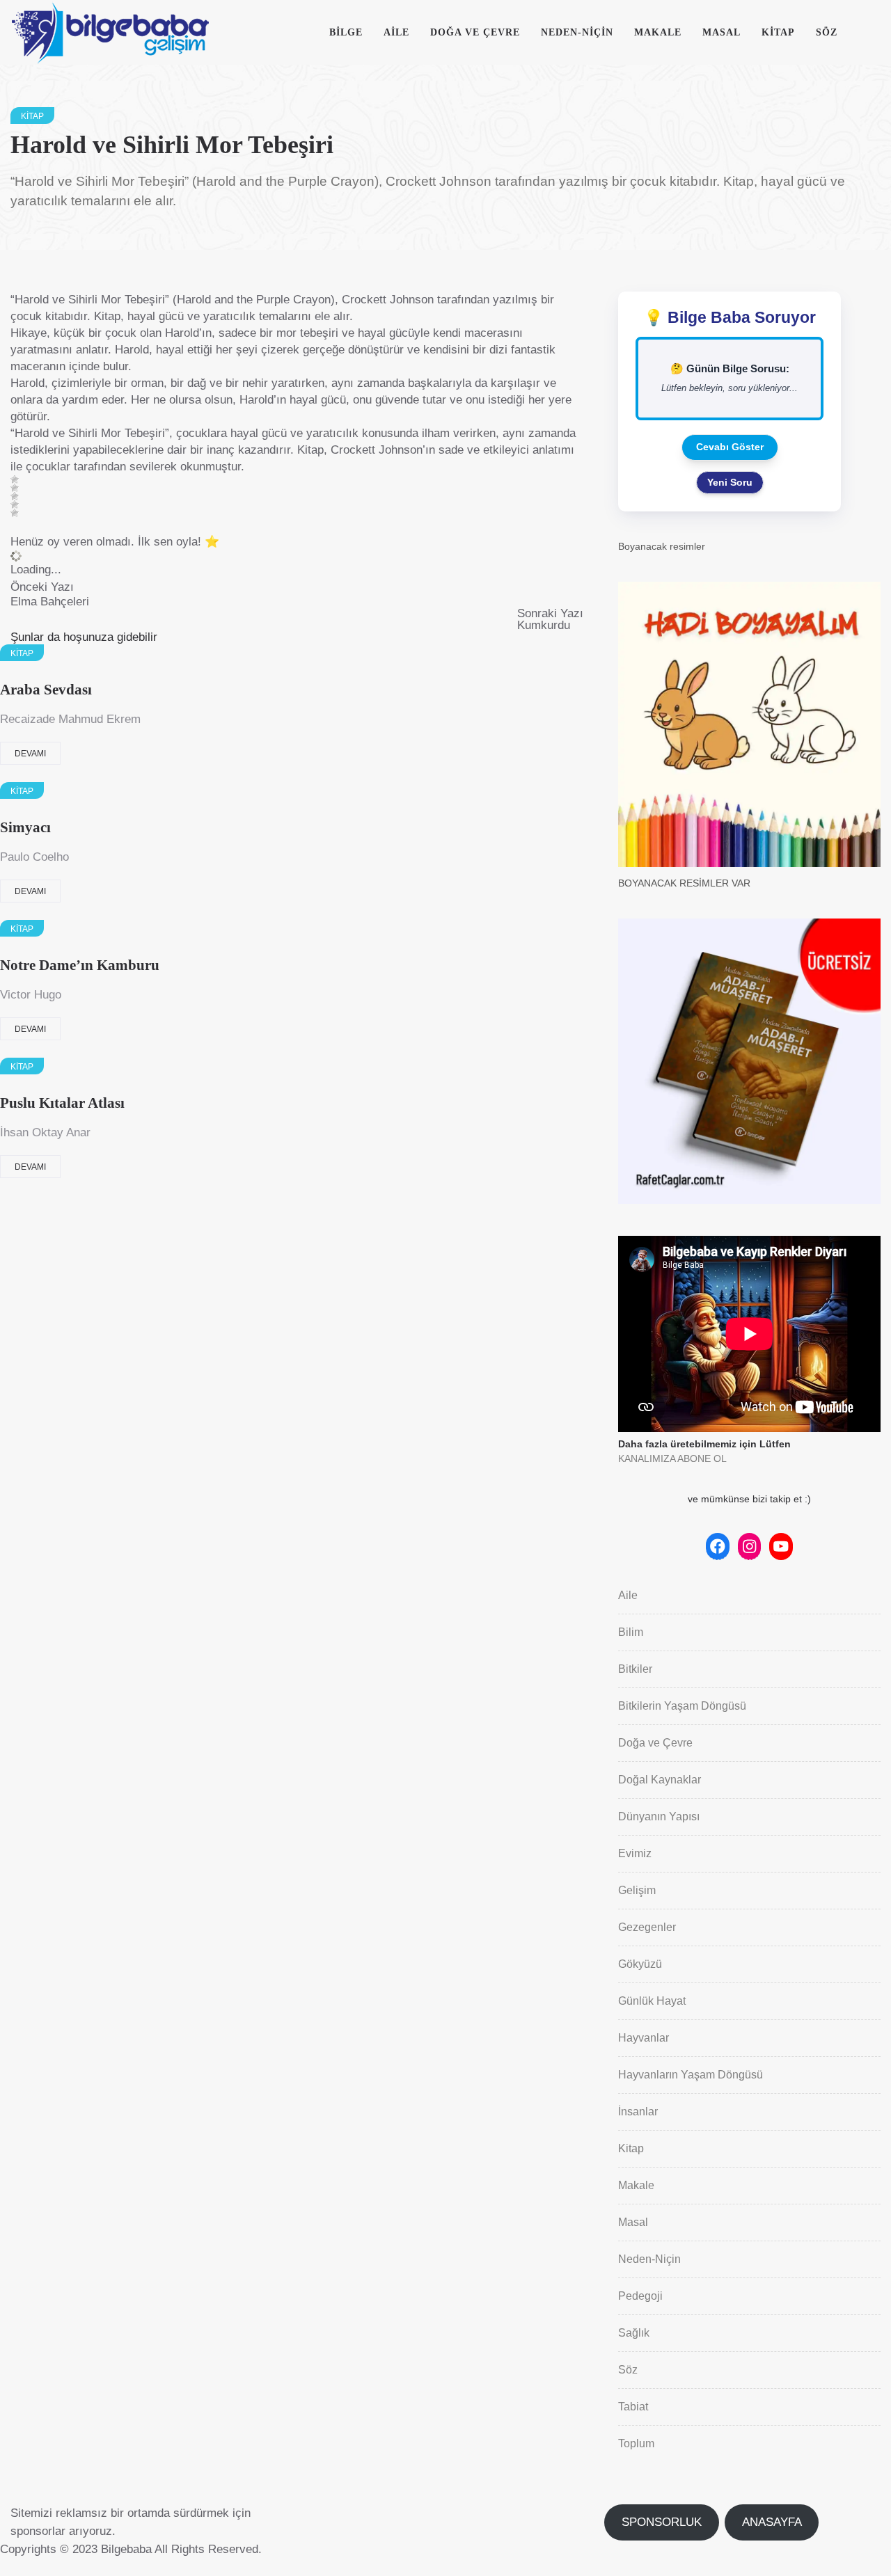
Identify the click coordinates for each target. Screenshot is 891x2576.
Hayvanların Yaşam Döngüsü (691, 2075)
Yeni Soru (730, 482)
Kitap (778, 32)
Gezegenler (647, 1927)
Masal (722, 32)
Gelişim (637, 1890)
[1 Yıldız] (15, 479)
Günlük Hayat (652, 2001)
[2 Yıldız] (15, 488)
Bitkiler (635, 1669)
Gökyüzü (640, 1964)
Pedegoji (640, 2296)
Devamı (30, 754)
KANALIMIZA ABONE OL (672, 1458)
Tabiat (633, 2407)
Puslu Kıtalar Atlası (62, 1103)
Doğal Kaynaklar (660, 1780)
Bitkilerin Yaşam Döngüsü (682, 1706)
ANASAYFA (772, 2522)
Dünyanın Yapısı (659, 1816)
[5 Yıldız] (15, 513)
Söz (827, 32)
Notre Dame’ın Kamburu (80, 965)
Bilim (631, 1632)
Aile (396, 32)
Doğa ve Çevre (475, 32)
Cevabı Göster (730, 447)
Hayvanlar (644, 2038)
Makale (658, 32)
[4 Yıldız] (15, 504)
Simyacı (25, 827)
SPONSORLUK (662, 2522)
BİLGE (346, 32)
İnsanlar (638, 2112)
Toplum (636, 2443)
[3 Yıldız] (15, 496)
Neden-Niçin (577, 32)
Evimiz (635, 1853)
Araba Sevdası (46, 690)
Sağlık (634, 2333)
